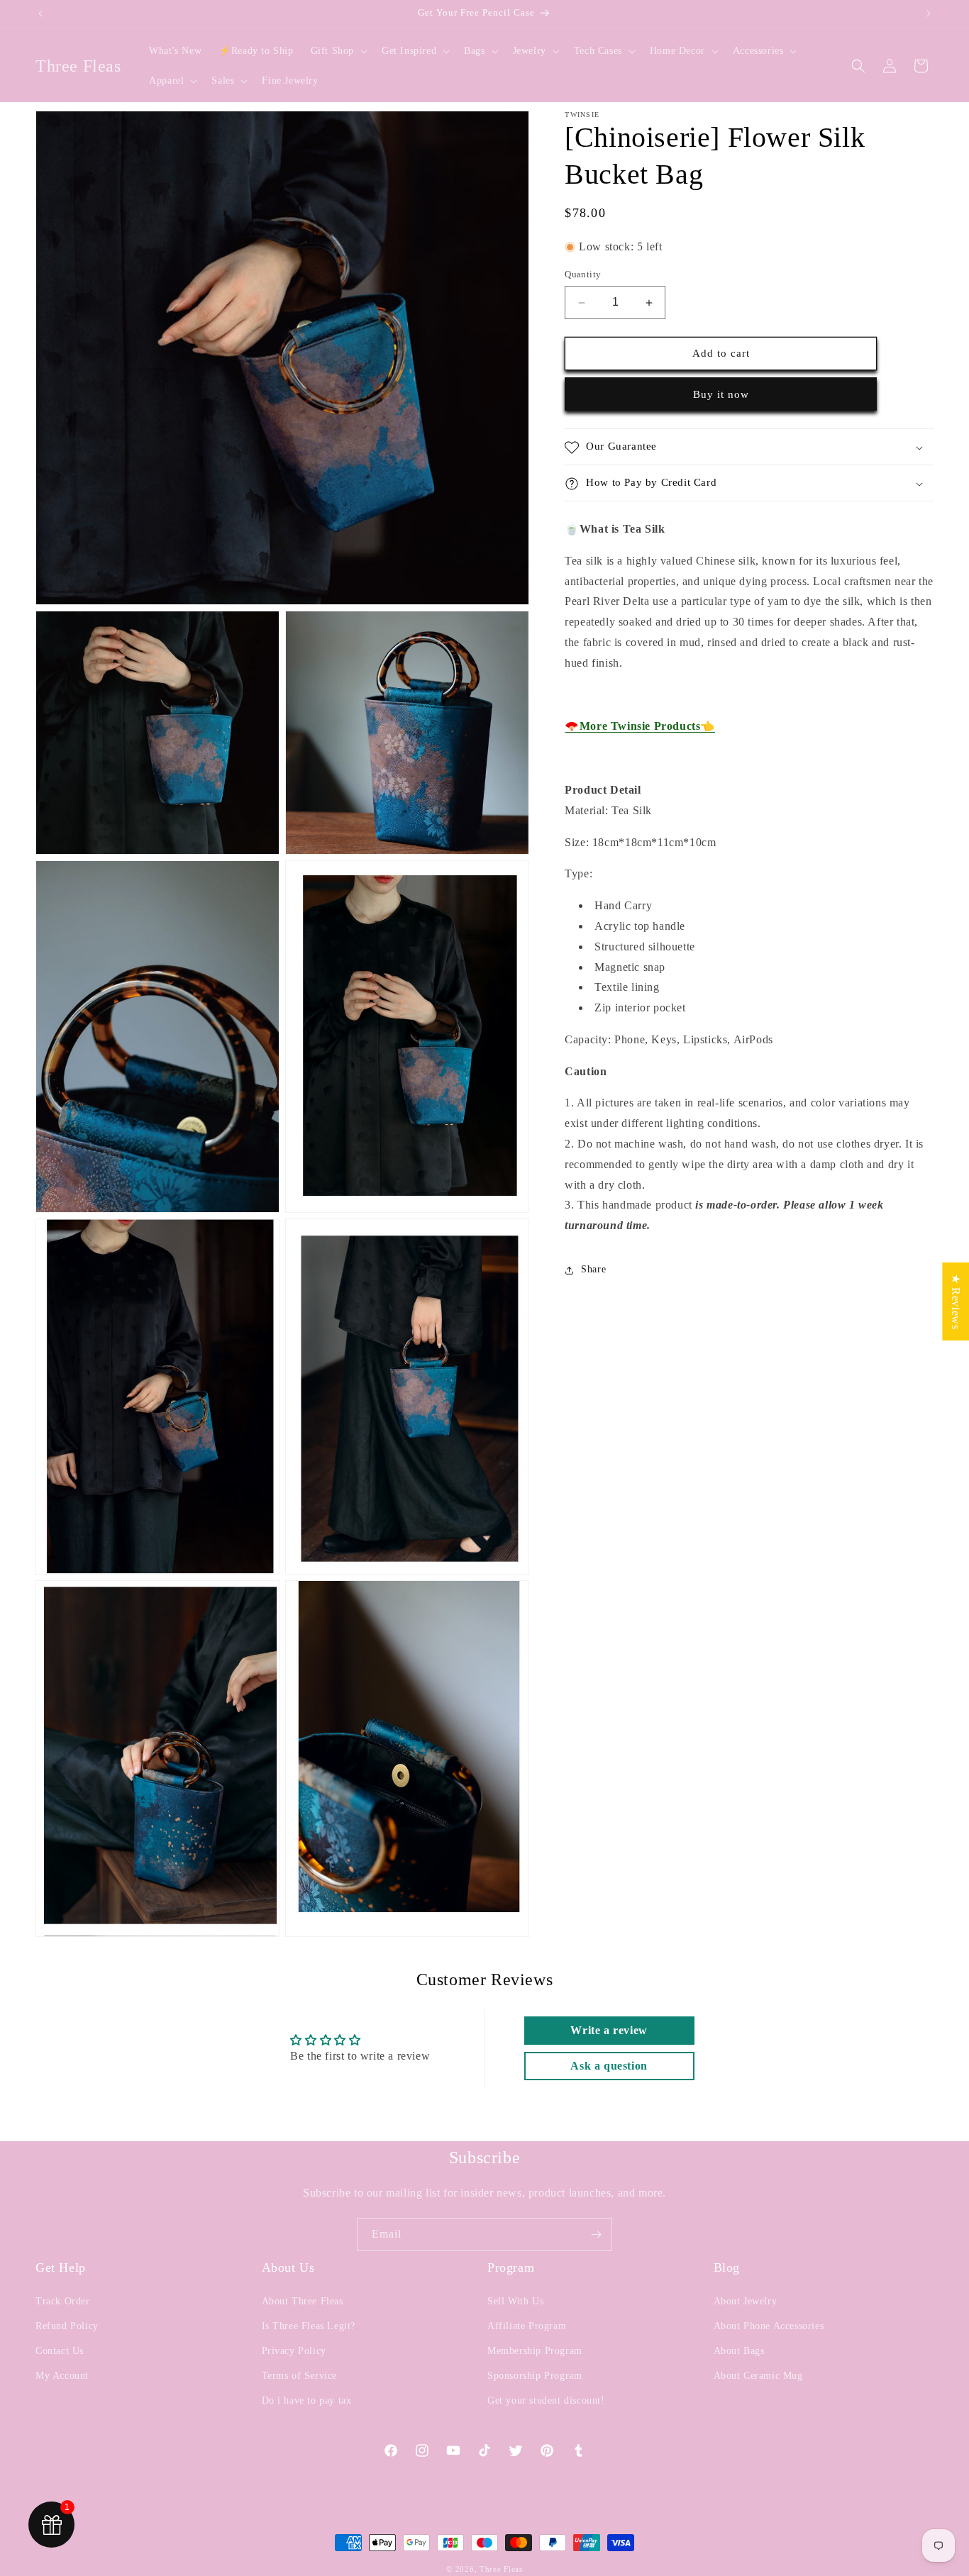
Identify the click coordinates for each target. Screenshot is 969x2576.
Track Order (63, 2301)
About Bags (739, 2351)
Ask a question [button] (609, 2066)
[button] (338, 51)
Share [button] (593, 1270)
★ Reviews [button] (956, 1301)
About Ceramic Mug (758, 2376)
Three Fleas (501, 2569)
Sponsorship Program (535, 2376)
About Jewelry (746, 2301)
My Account (62, 2376)
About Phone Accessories (769, 2326)
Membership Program (535, 2351)
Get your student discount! (546, 2400)
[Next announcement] (929, 13)
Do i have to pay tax (307, 2400)
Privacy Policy (294, 2351)
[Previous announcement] (40, 13)
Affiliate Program (527, 2326)
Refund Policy (67, 2326)
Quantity (583, 275)
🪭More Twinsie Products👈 (640, 727)
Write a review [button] (609, 2030)
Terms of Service (300, 2376)
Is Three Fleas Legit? (309, 2326)
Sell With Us (515, 2301)
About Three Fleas (303, 2301)
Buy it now (721, 395)
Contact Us (60, 2351)
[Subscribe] (596, 2234)
